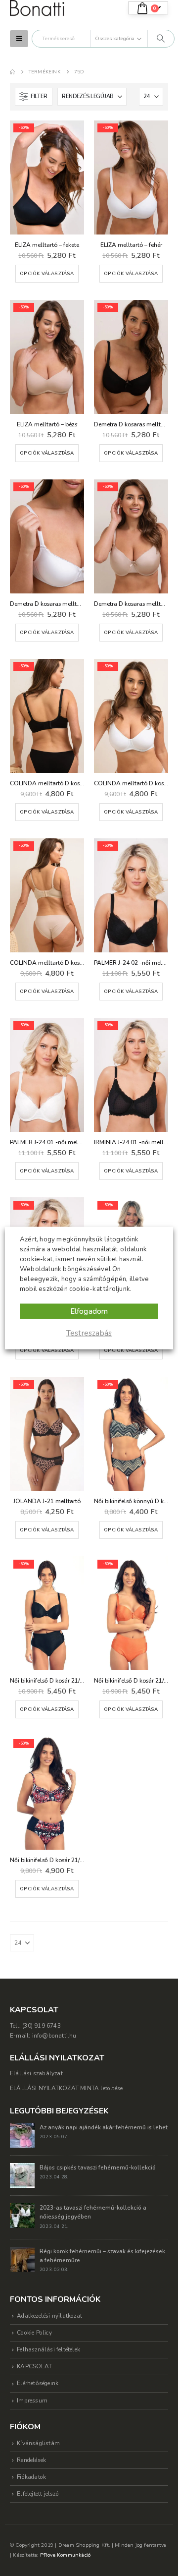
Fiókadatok (31, 2477)
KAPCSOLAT (34, 2366)
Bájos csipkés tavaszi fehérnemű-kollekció (98, 2167)
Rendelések (31, 2460)
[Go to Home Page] (12, 72)
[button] (19, 39)
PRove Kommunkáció (65, 2555)
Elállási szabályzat (36, 2073)
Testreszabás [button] (89, 1333)
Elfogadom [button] (89, 1311)
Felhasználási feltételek (48, 2349)
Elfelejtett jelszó (38, 2494)
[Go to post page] (22, 2135)
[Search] (161, 39)
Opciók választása (47, 273)
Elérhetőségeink (38, 2383)
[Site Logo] (37, 8)
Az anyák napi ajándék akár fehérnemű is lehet (104, 2127)
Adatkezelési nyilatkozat (49, 2316)
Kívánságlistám (38, 2443)
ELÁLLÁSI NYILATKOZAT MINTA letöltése (66, 2088)
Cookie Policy (34, 2333)
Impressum (32, 2400)
